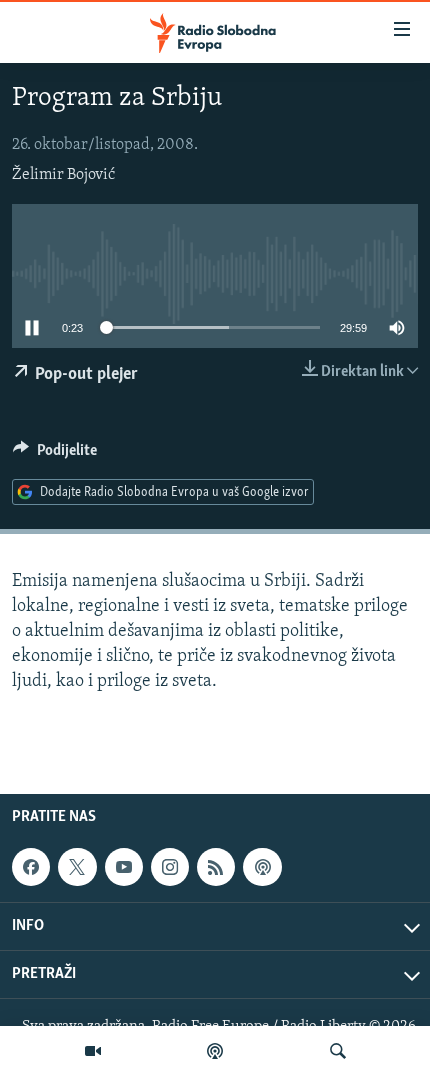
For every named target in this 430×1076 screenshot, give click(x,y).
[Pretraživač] (338, 1051)
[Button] (55, 455)
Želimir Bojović (63, 175)
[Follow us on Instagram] (170, 867)
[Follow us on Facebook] (31, 867)
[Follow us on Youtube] (124, 867)
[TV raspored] (262, 867)
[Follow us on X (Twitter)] (77, 867)
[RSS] (216, 867)
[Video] (93, 1051)
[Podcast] (215, 1051)
